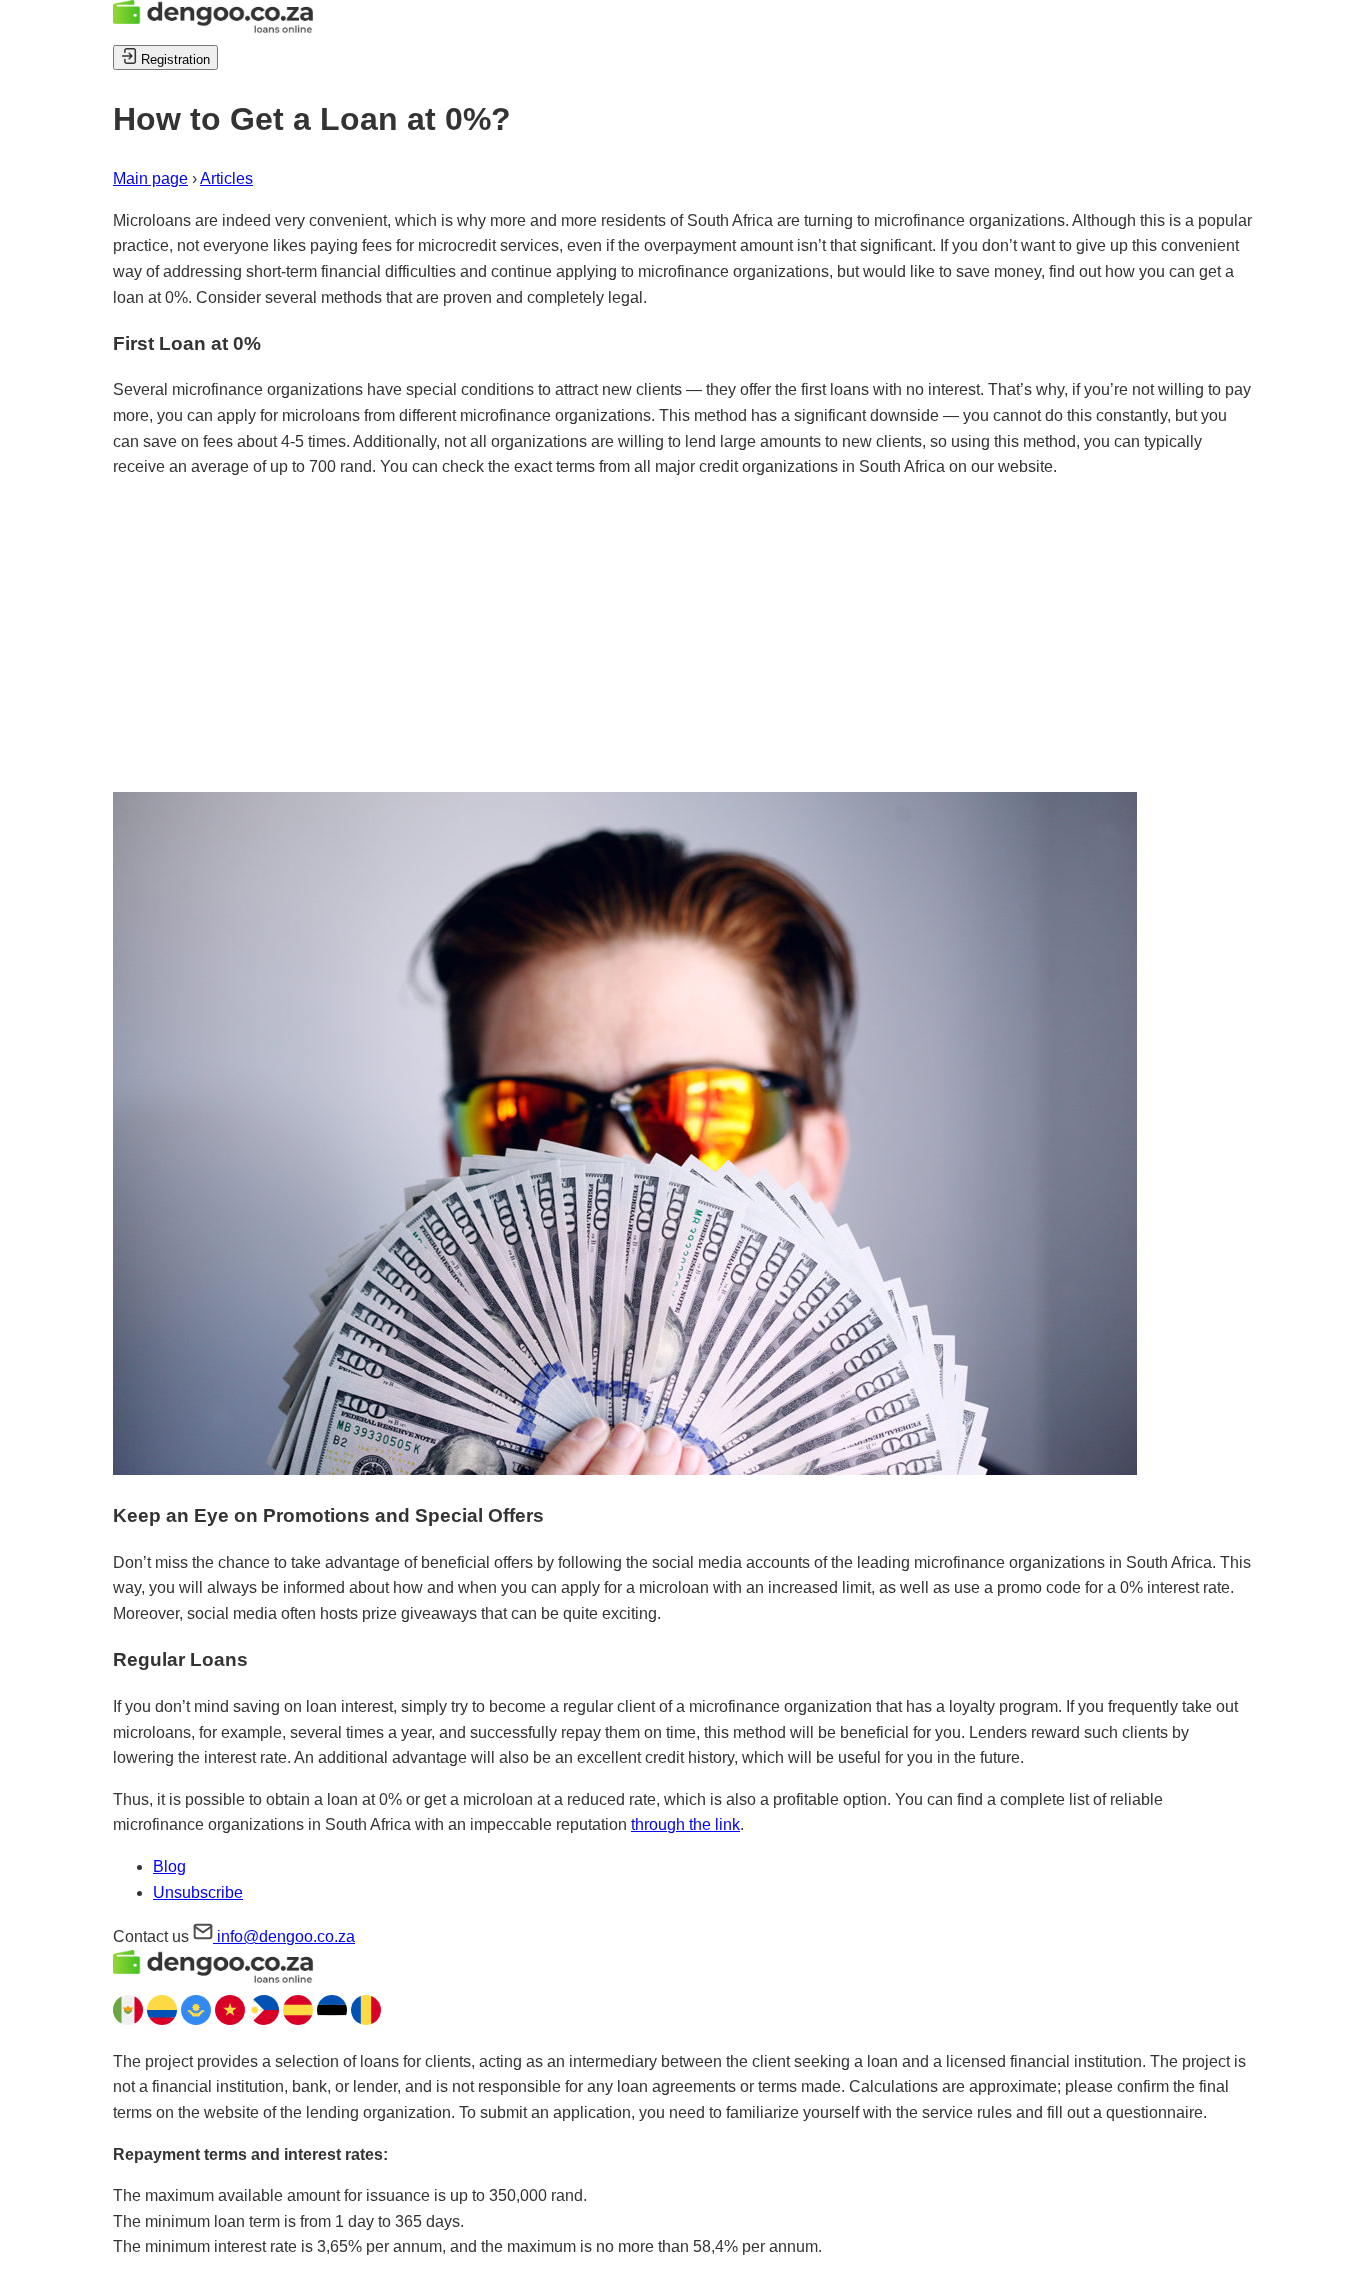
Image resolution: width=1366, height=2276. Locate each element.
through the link (685, 1824)
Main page (150, 178)
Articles (226, 178)
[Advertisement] (683, 636)
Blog (169, 1866)
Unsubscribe (198, 1892)
